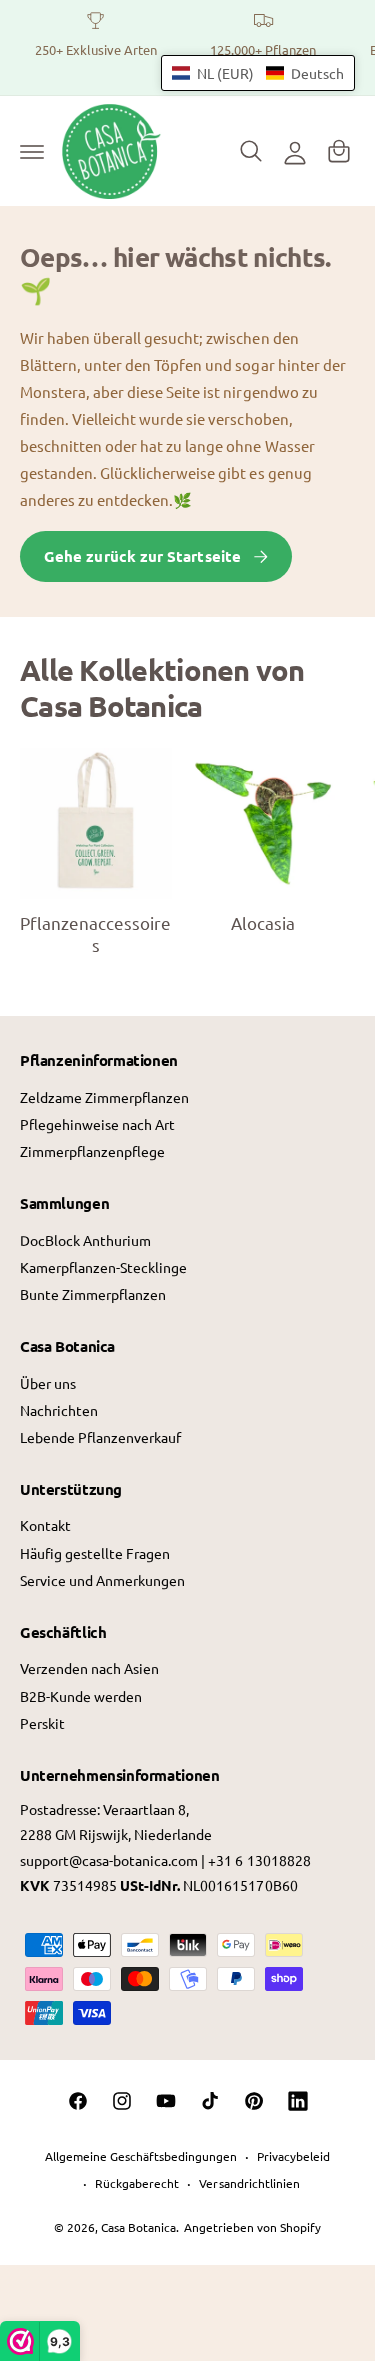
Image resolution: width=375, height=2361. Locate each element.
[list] (187, 47)
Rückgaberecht (137, 2183)
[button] (32, 151)
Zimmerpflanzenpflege (92, 1151)
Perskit (42, 1723)
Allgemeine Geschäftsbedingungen (141, 2156)
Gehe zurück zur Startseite (142, 556)
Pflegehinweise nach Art (97, 1124)
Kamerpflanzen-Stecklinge (103, 1267)
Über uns (48, 1383)
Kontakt (45, 1525)
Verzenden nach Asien (89, 1668)
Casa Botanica (138, 2227)
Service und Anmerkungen (102, 1580)
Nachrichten (59, 1410)
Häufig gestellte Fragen (95, 1553)
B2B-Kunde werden (81, 1696)
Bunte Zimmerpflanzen (93, 1294)
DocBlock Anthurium (85, 1240)
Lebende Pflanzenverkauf (100, 1437)
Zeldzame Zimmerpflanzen (104, 1097)
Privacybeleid (293, 2156)
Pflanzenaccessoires (95, 933)
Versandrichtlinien (249, 2183)
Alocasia (263, 922)
